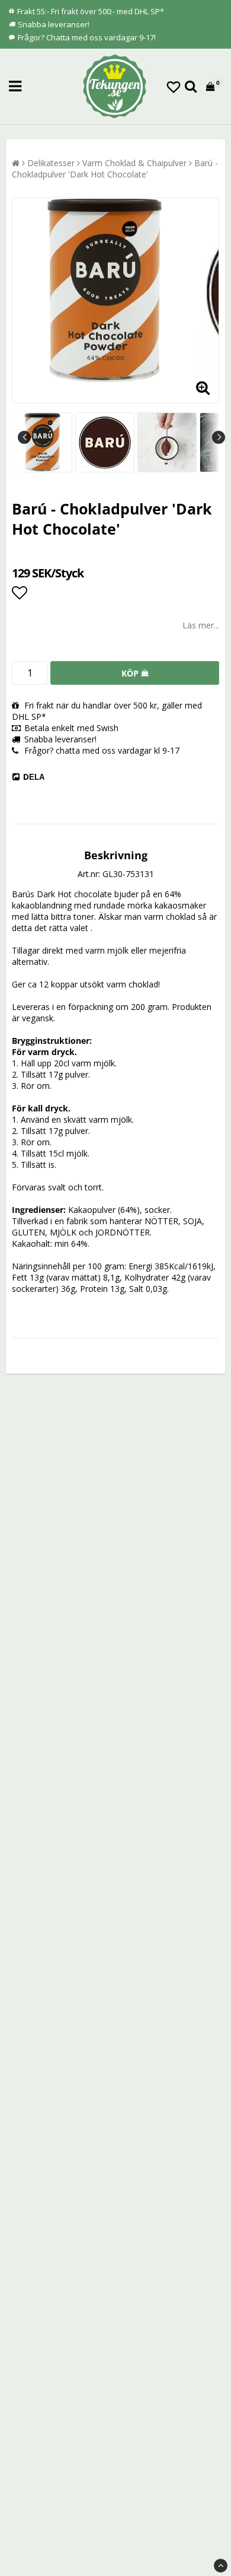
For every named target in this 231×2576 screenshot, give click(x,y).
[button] (174, 87)
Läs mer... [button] (201, 625)
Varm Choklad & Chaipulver (134, 163)
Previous (24, 437)
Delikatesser (51, 163)
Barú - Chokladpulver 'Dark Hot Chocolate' (115, 169)
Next (219, 437)
